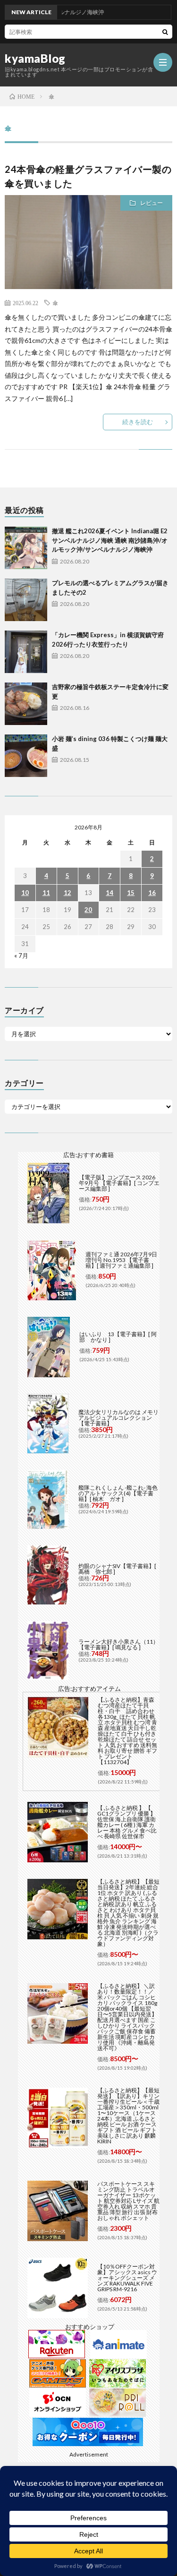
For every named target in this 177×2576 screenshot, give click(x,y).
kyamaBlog (35, 59)
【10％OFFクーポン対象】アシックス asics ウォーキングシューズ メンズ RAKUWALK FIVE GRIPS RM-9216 (127, 2278)
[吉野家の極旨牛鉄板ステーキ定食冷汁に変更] (26, 704)
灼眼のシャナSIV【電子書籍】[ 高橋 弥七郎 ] (117, 1569)
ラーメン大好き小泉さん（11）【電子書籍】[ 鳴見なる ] (118, 1644)
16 (152, 893)
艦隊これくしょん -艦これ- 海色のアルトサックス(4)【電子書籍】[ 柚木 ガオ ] (118, 1493)
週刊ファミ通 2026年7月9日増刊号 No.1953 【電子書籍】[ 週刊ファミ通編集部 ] (121, 1260)
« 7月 (21, 955)
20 (88, 910)
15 (131, 893)
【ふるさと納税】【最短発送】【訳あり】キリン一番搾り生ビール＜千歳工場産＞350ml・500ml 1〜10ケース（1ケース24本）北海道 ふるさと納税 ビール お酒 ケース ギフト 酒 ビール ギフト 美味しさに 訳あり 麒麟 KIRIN (128, 2116)
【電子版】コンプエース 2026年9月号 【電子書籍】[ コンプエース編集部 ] (119, 1183)
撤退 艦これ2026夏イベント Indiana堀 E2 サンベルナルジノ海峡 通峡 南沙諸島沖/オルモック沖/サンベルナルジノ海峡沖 (110, 540)
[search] (165, 32)
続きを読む (138, 422)
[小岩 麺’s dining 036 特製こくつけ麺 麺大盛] (26, 756)
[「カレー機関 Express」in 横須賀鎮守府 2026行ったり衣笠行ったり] (26, 652)
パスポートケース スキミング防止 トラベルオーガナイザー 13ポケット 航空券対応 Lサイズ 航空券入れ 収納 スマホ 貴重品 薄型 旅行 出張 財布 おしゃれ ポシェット (128, 2201)
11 (46, 893)
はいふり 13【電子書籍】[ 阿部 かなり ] (118, 1337)
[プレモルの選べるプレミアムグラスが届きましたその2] (26, 600)
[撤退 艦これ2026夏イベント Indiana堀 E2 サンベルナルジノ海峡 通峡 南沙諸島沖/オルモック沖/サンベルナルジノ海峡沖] (26, 548)
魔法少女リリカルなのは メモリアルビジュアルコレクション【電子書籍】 (118, 1418)
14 (110, 893)
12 (67, 893)
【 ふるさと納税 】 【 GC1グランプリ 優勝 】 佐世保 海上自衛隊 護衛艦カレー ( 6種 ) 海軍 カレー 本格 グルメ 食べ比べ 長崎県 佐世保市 (127, 1822)
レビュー (152, 203)
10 (25, 893)
